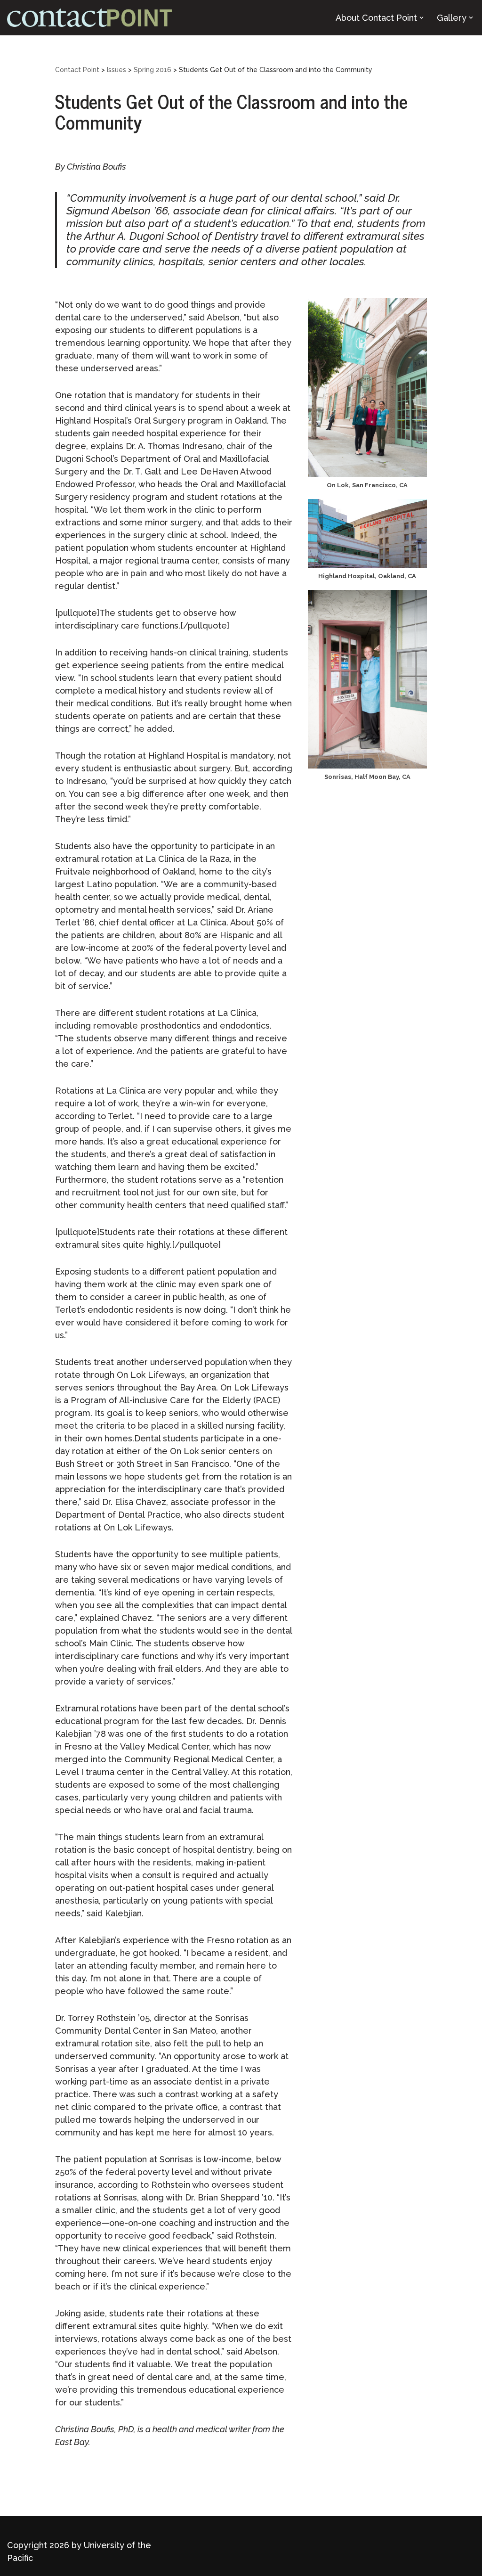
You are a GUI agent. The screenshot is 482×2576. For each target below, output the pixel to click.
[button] (422, 18)
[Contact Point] (89, 18)
